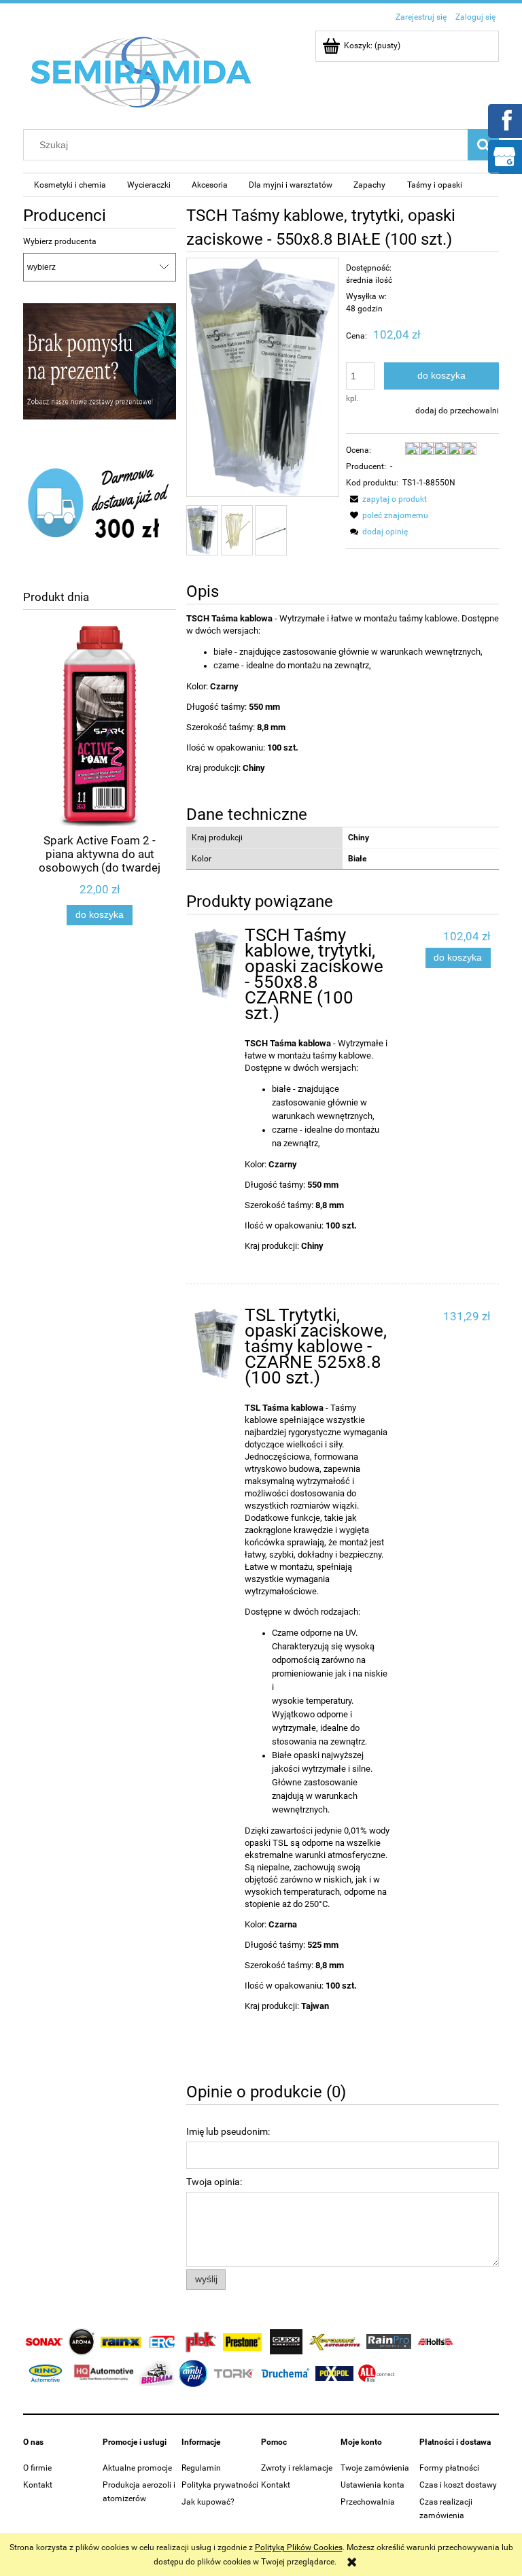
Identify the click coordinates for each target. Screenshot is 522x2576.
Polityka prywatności (220, 2485)
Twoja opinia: (214, 2182)
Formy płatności (449, 2468)
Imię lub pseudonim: (228, 2131)
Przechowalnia (368, 2502)
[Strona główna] (141, 71)
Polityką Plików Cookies (299, 2547)
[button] (386, 499)
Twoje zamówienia (375, 2468)
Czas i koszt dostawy (458, 2485)
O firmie (37, 2468)
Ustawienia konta (372, 2485)
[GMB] (504, 156)
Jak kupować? (208, 2502)
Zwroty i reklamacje (297, 2468)
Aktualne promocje (137, 2468)
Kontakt (38, 2485)
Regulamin (201, 2468)
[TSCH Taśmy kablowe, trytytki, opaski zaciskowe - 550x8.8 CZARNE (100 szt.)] (216, 964)
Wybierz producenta (60, 241)
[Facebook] (504, 120)
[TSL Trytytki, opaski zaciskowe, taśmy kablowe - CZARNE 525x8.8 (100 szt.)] (216, 1344)
